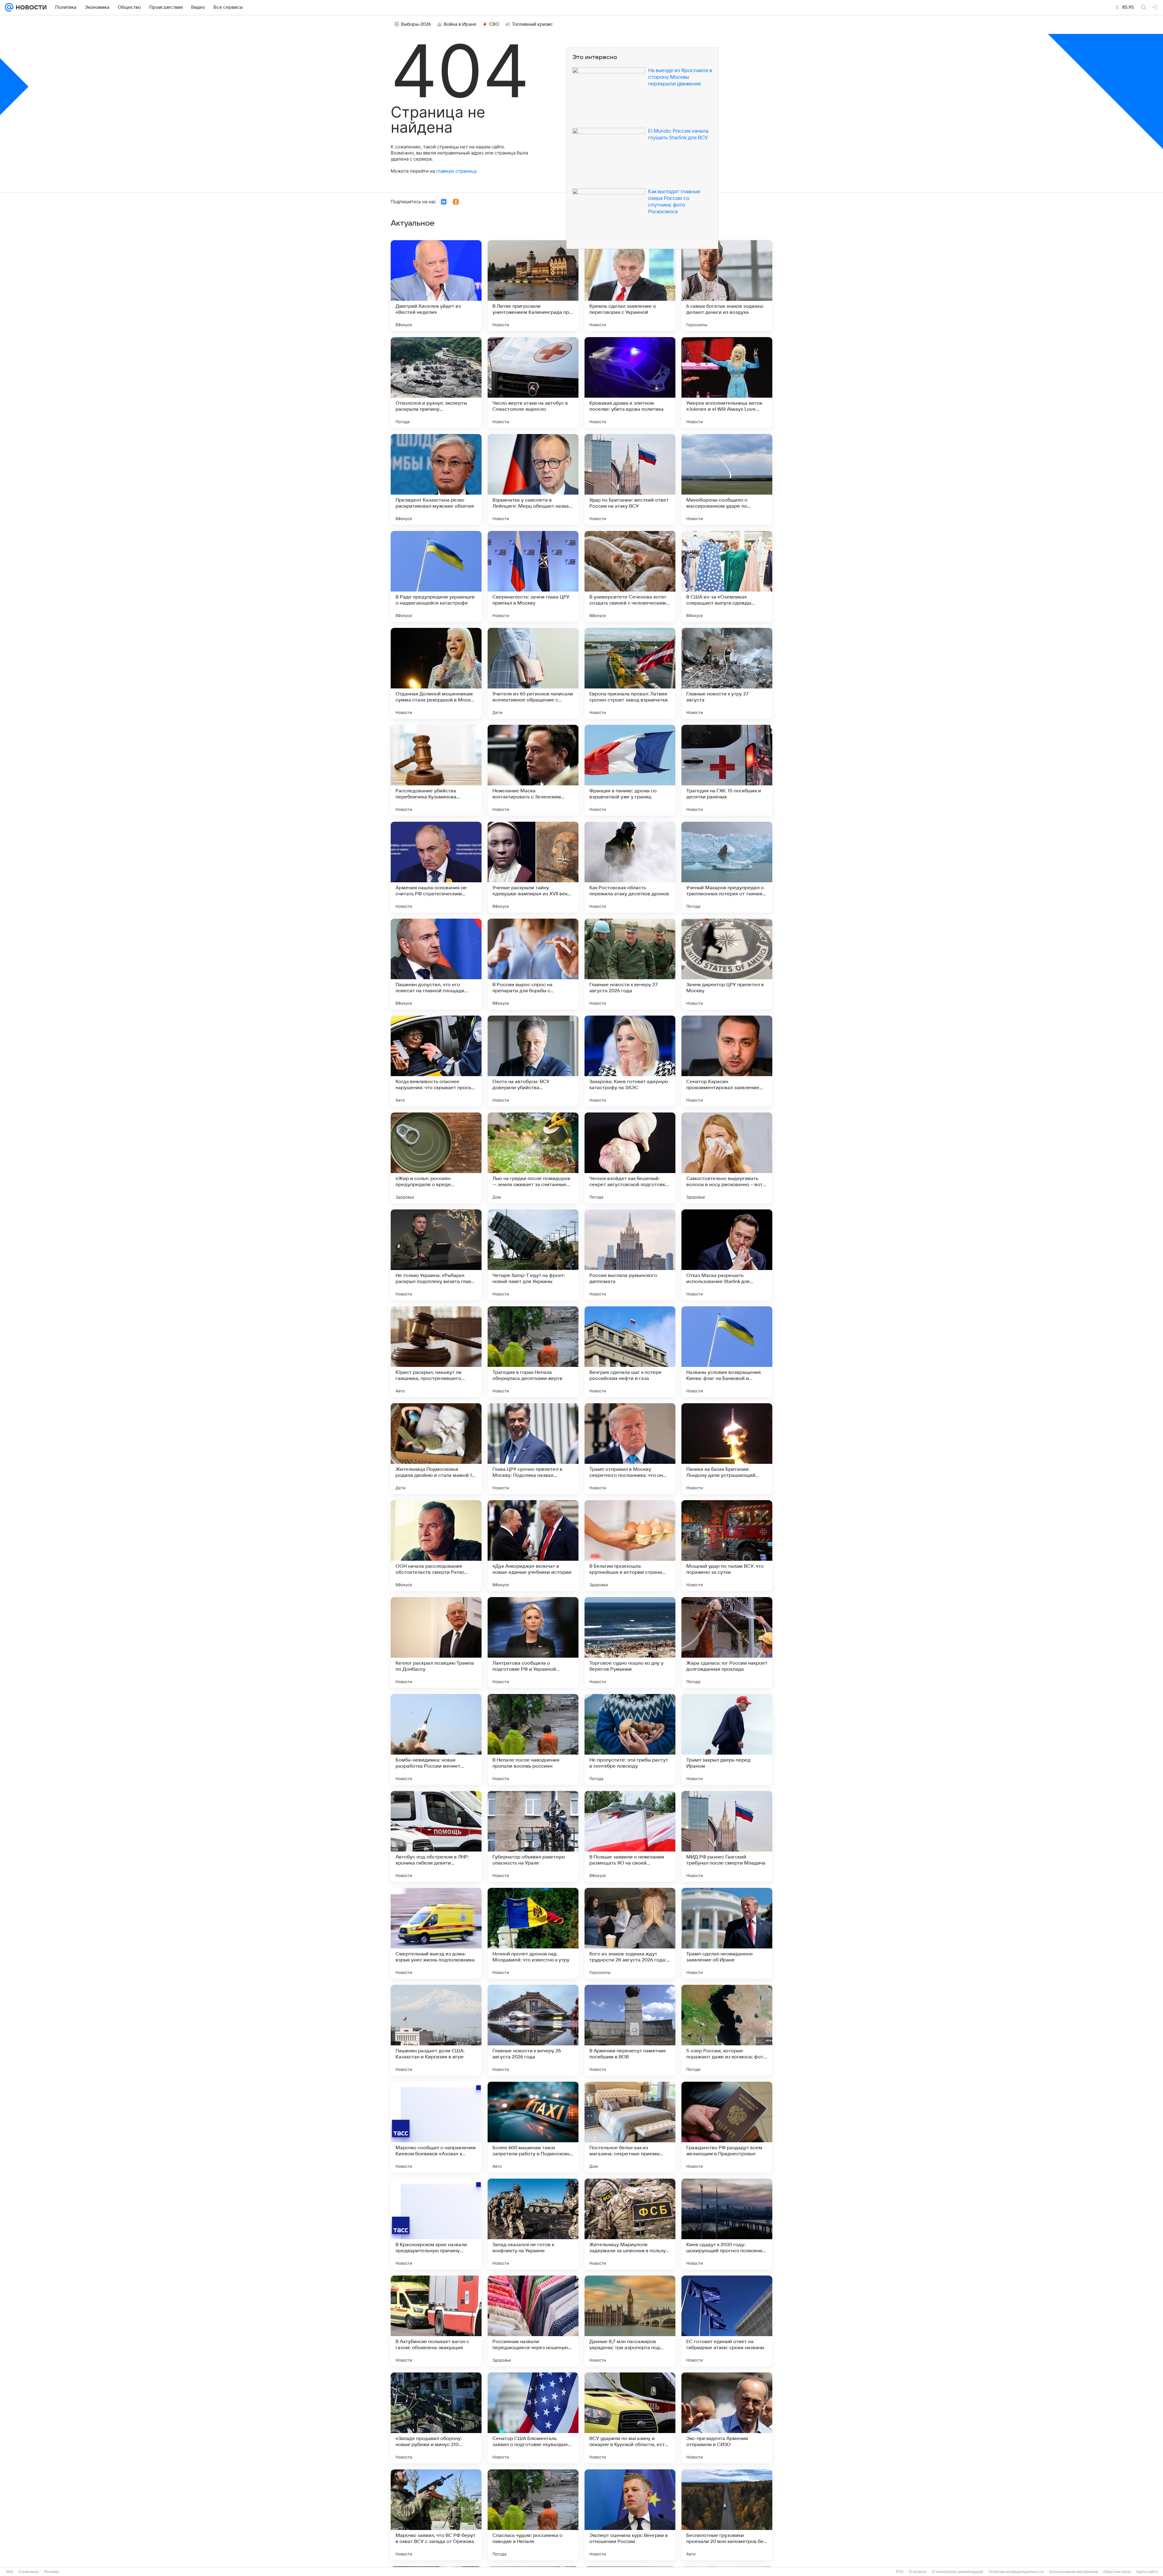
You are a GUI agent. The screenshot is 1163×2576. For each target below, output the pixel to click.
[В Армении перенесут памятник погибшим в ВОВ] (630, 2030)
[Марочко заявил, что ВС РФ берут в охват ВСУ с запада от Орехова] (436, 2515)
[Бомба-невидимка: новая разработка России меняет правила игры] (436, 1739)
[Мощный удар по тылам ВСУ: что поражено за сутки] (727, 1546)
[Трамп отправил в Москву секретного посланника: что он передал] (630, 1449)
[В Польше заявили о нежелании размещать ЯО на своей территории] (630, 1836)
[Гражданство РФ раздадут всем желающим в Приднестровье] (727, 2127)
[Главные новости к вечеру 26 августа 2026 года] (533, 2030)
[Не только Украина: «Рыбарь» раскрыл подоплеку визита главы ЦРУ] (436, 1255)
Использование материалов (1074, 2572)
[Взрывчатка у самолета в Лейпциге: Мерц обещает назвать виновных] (533, 479)
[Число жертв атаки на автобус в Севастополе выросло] (533, 383)
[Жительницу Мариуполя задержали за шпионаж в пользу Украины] (630, 2224)
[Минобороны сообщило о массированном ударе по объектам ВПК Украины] (727, 479)
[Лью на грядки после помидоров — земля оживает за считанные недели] (533, 1158)
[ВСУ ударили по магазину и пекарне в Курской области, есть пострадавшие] (630, 2418)
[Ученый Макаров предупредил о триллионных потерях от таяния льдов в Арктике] (727, 867)
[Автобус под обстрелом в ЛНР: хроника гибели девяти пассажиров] (436, 1836)
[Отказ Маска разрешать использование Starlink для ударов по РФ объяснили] (727, 1255)
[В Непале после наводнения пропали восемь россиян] (533, 1739)
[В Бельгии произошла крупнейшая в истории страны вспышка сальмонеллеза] (630, 1546)
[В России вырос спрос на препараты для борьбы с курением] (533, 964)
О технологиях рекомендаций (958, 2572)
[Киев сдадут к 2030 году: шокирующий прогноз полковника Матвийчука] (727, 2224)
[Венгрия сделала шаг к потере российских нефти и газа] (630, 1352)
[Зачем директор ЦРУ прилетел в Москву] (727, 964)
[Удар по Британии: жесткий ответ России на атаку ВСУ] (630, 479)
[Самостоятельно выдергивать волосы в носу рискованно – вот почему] (727, 1158)
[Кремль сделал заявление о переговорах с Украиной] (630, 286)
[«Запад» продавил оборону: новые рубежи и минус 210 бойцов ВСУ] (436, 2418)
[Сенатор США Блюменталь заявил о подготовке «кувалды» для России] (533, 2418)
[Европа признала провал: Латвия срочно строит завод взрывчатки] (630, 673)
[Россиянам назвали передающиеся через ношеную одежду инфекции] (533, 2321)
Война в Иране (460, 24)
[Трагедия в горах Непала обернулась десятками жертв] (533, 1352)
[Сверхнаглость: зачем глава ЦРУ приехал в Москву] (533, 576)
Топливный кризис (532, 24)
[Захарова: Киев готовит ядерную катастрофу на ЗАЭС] (630, 1061)
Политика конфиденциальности (1016, 2572)
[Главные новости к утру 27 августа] (727, 673)
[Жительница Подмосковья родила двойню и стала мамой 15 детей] (436, 1449)
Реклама (51, 2572)
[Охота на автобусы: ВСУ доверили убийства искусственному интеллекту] (533, 1061)
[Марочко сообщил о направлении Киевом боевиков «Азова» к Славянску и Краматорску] (436, 2127)
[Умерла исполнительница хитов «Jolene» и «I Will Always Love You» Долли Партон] (727, 383)
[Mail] (9, 7)
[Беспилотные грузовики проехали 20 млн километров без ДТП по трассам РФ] (727, 2515)
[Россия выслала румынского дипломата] (630, 1255)
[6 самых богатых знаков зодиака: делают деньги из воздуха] (727, 286)
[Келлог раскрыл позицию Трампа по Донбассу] (436, 1643)
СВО (494, 24)
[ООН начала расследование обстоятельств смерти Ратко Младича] (436, 1546)
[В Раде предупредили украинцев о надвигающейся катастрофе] (436, 576)
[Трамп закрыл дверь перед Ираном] (727, 1739)
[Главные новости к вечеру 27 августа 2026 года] (630, 964)
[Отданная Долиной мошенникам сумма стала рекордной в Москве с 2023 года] (436, 673)
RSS (900, 2572)
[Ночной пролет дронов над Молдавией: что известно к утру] (533, 1933)
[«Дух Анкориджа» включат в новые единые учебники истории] (533, 1546)
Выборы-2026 (416, 24)
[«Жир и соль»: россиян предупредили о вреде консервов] (436, 1158)
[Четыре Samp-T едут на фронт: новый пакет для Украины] (533, 1255)
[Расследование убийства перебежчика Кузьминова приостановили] (436, 770)
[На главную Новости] (30, 7)
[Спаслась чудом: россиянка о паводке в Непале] (533, 2515)
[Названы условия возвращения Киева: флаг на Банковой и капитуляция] (727, 1352)
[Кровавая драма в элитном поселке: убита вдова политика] (630, 383)
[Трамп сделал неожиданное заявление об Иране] (727, 1933)
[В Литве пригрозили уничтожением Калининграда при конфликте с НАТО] (533, 286)
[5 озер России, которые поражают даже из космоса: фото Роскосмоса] (727, 2030)
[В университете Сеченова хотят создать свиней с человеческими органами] (630, 576)
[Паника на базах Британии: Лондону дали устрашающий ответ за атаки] (727, 1449)
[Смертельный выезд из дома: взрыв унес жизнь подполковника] (436, 1933)
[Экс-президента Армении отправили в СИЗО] (727, 2418)
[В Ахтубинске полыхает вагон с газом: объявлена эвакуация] (436, 2321)
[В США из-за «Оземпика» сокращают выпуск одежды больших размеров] (727, 576)
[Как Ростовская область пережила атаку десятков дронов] (630, 867)
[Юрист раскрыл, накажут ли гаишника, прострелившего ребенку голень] (436, 1352)
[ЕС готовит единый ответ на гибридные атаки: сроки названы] (727, 2321)
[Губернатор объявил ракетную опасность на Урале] (533, 1836)
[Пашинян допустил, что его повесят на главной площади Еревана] (436, 964)
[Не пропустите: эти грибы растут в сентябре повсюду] (630, 1739)
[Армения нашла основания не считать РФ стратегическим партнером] (436, 867)
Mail (10, 2572)
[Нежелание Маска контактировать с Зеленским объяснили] (533, 770)
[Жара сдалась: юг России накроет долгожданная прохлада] (727, 1643)
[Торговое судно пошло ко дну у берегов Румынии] (630, 1643)
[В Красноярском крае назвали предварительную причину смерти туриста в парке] (436, 2224)
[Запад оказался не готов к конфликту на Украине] (533, 2224)
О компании (29, 2572)
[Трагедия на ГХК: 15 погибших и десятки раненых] (727, 770)
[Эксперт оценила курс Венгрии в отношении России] (630, 2515)
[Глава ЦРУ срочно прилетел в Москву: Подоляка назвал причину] (533, 1449)
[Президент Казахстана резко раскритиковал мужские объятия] (436, 479)
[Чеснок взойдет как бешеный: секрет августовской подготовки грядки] (630, 1158)
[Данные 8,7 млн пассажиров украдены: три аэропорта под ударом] (630, 2321)
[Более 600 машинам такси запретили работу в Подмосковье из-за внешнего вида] (533, 2127)
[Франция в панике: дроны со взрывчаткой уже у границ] (630, 770)
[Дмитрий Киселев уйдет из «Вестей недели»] (436, 286)
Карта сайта (1147, 2572)
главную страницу (456, 171)
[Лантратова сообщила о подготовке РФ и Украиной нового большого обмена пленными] (533, 1643)
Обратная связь (1117, 2572)
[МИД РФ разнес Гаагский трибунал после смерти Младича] (727, 1836)
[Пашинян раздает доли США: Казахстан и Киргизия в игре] (436, 2030)
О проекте (918, 2572)
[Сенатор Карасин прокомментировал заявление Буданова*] (727, 1061)
